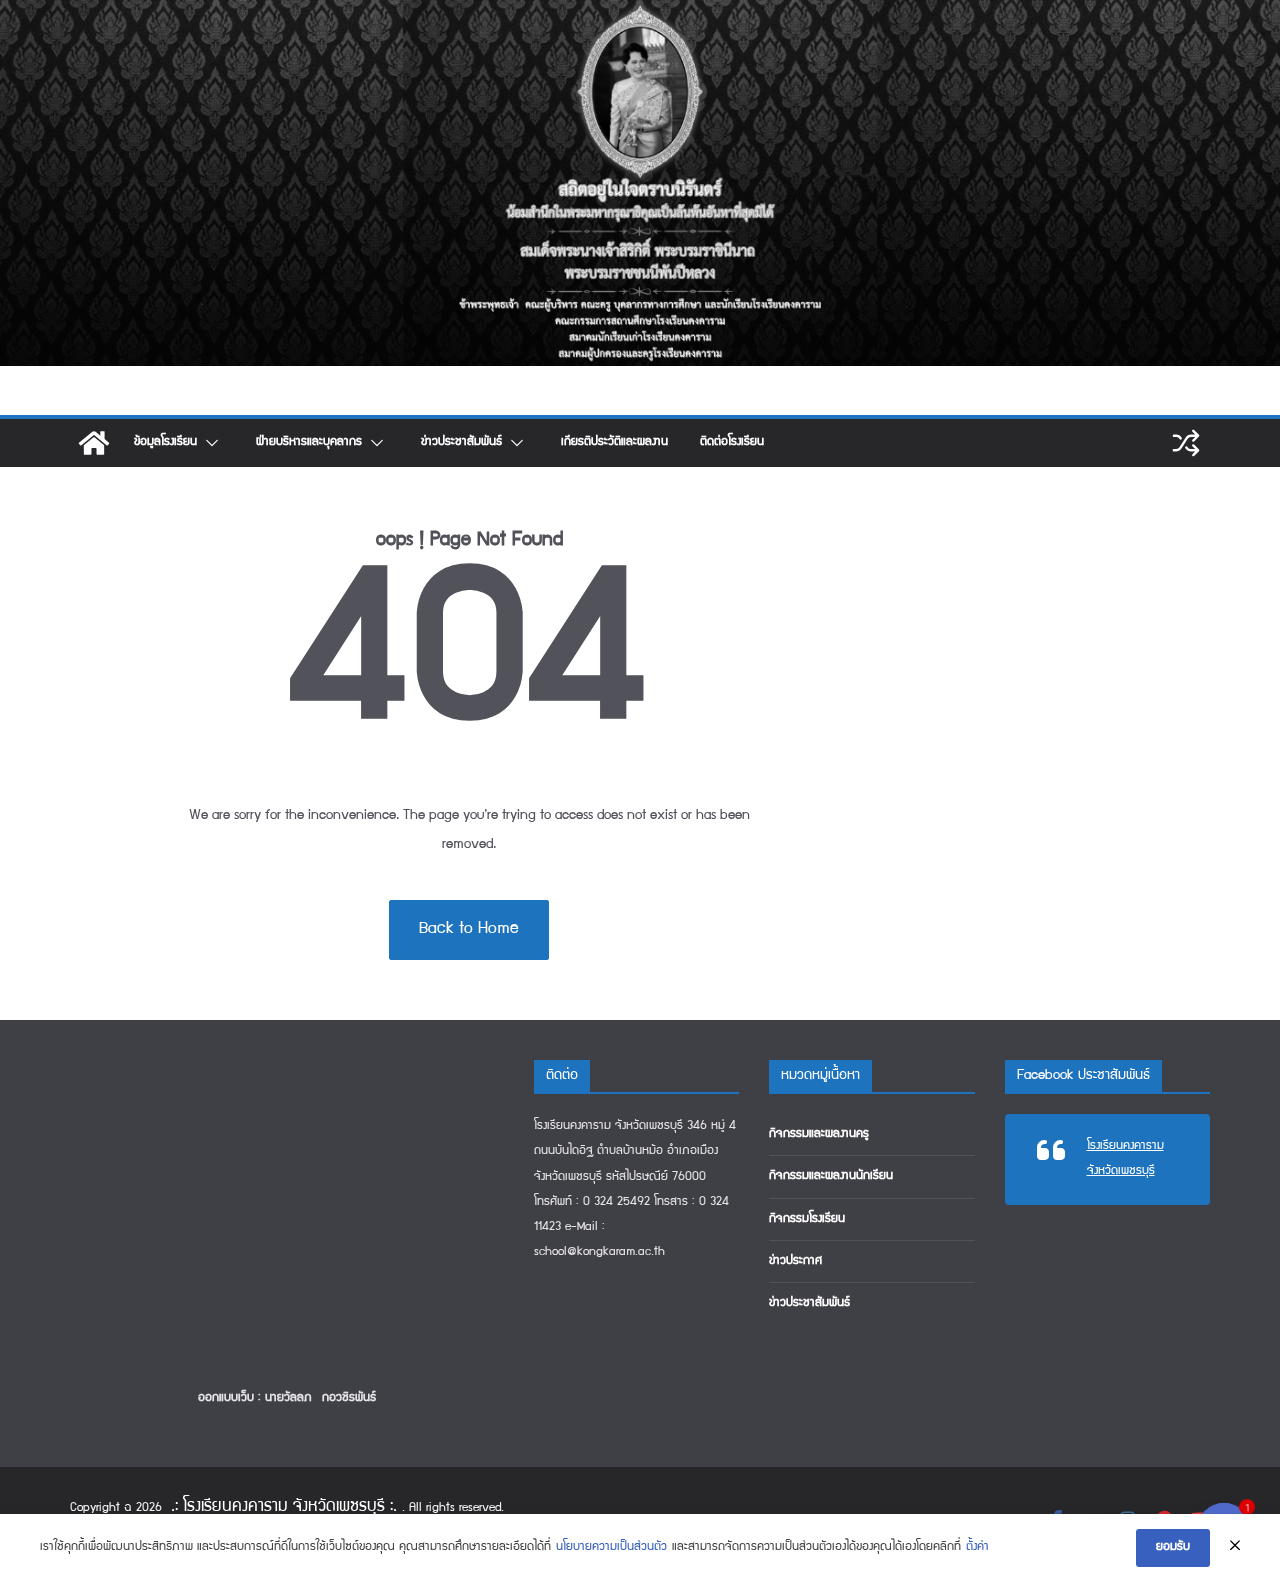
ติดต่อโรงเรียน (732, 442)
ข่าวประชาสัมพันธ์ (461, 442)
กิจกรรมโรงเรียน (807, 1219)
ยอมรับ (1173, 1547)
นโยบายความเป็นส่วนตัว (611, 1547)
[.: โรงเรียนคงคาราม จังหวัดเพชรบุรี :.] (640, 14)
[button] (210, 443)
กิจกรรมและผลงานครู (819, 1134)
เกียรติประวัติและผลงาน (614, 442)
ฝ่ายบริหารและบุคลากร (309, 442)
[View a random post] (1186, 443)
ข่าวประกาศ (795, 1261)
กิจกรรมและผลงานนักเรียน (831, 1176)
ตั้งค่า (977, 1547)
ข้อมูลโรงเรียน (165, 442)
